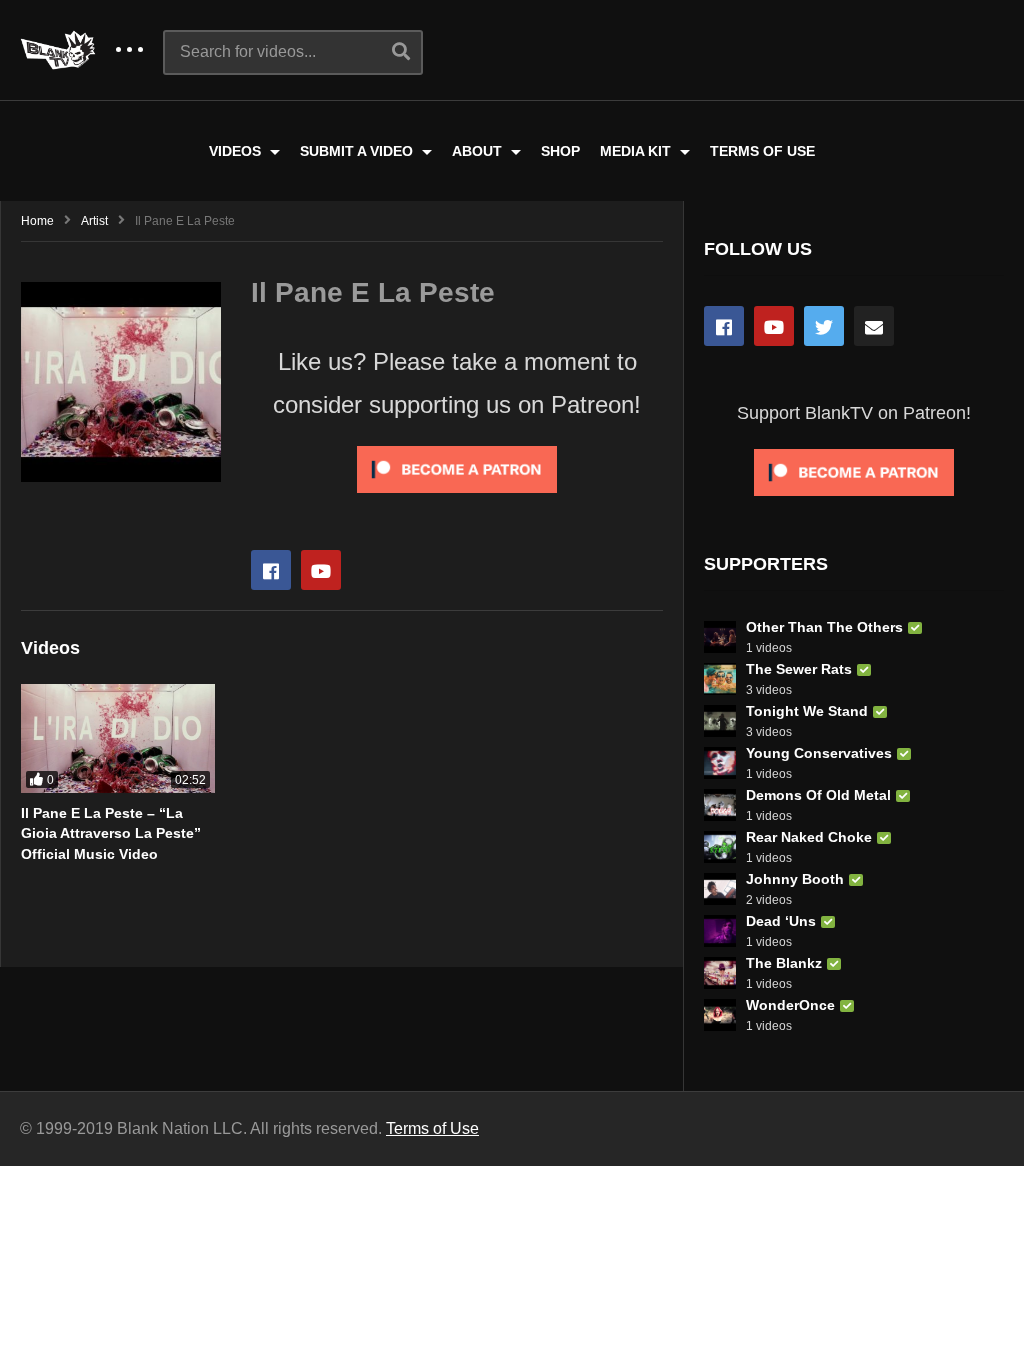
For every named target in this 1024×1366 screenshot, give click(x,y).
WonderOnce (790, 1005)
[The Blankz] (720, 973)
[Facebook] (271, 570)
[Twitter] (824, 326)
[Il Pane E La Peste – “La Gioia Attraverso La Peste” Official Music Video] (118, 738)
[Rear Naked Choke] (720, 847)
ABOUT (479, 151)
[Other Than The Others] (720, 637)
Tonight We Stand (807, 711)
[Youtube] (321, 570)
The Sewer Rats (799, 669)
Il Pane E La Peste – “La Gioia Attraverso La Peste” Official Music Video (111, 833)
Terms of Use (432, 1128)
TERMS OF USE (762, 151)
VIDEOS (237, 151)
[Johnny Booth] (720, 889)
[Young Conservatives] (720, 763)
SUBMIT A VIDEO (358, 151)
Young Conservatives (819, 753)
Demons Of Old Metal (818, 795)
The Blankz (784, 963)
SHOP (560, 151)
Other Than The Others (824, 627)
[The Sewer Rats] (720, 679)
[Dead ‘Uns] (720, 931)
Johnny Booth (795, 879)
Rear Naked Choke (809, 837)
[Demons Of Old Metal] (720, 805)
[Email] (874, 326)
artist (94, 221)
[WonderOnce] (720, 1015)
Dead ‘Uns (781, 921)
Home (37, 221)
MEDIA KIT (637, 151)
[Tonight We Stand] (720, 721)
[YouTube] (774, 326)
